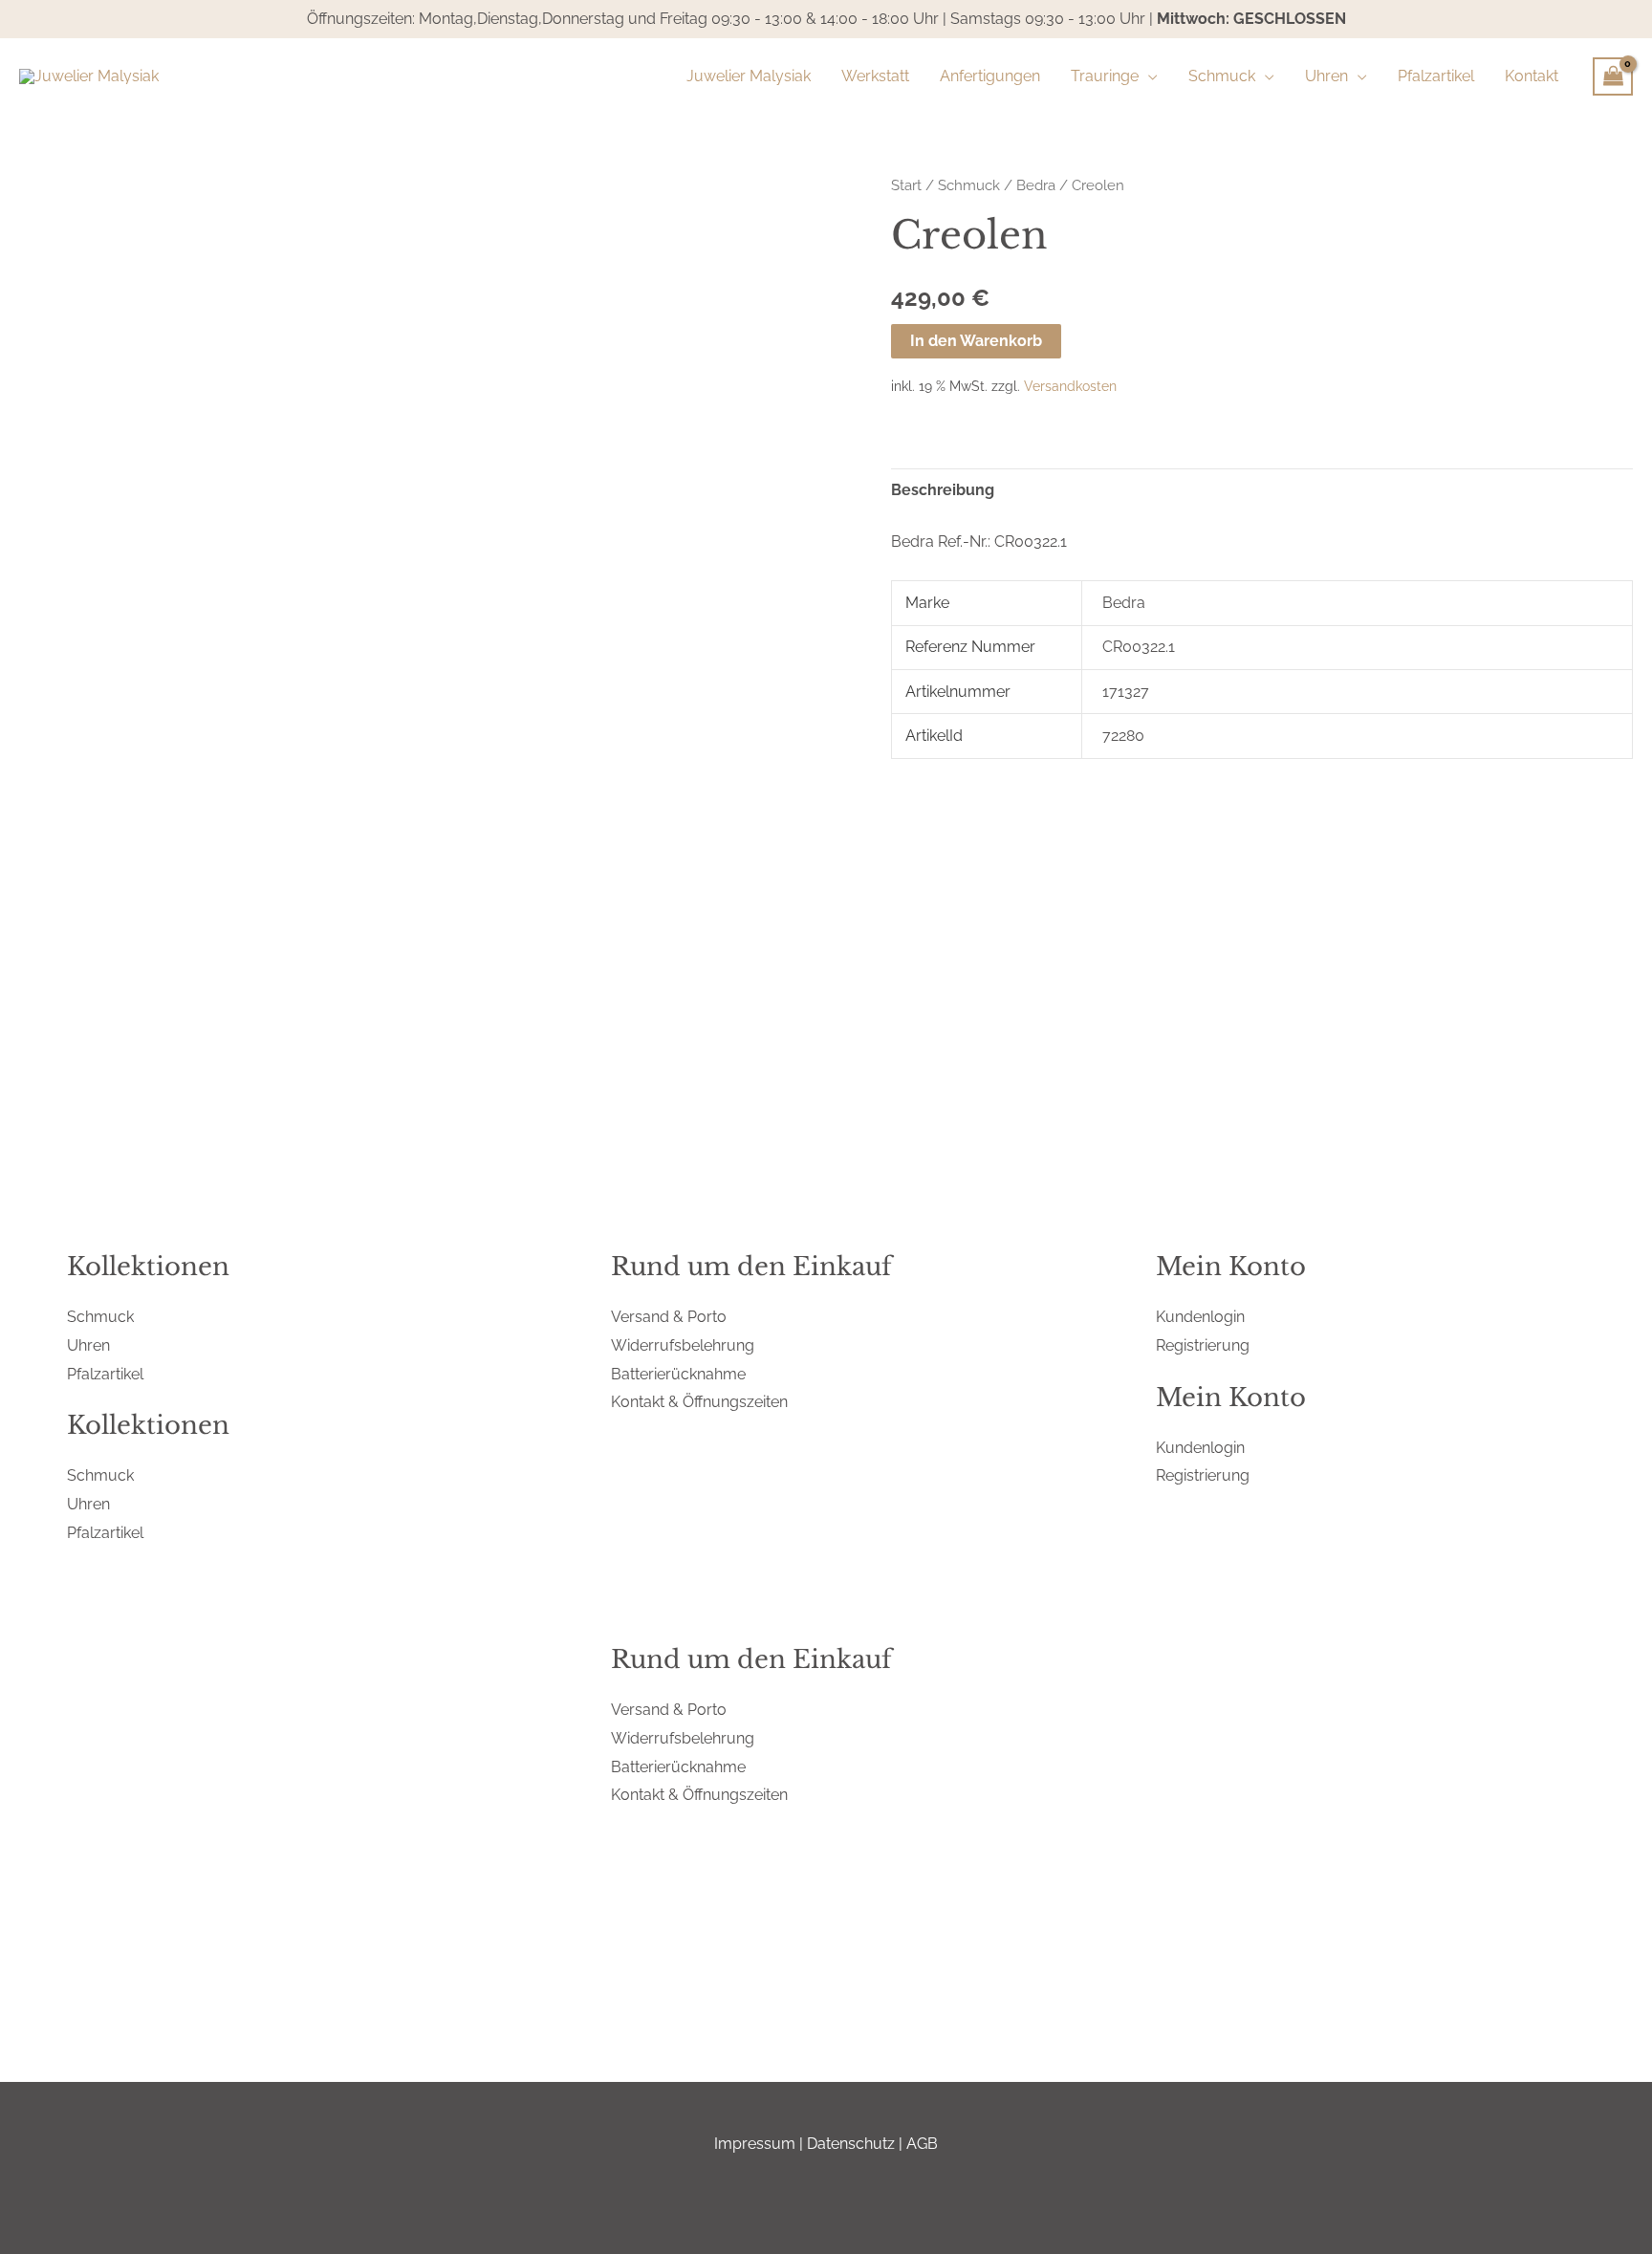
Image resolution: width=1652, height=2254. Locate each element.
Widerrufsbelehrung (683, 1345)
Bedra (1036, 185)
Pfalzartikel (105, 1374)
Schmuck (969, 185)
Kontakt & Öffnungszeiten (699, 1402)
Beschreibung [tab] (943, 490)
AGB (922, 2144)
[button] (1148, 76)
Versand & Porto (669, 1317)
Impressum (755, 2144)
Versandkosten (1070, 386)
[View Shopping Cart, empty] (1613, 76)
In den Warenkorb (976, 341)
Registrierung (1203, 1345)
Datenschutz (851, 2144)
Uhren (88, 1345)
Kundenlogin (1200, 1317)
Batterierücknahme (678, 1374)
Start (906, 185)
